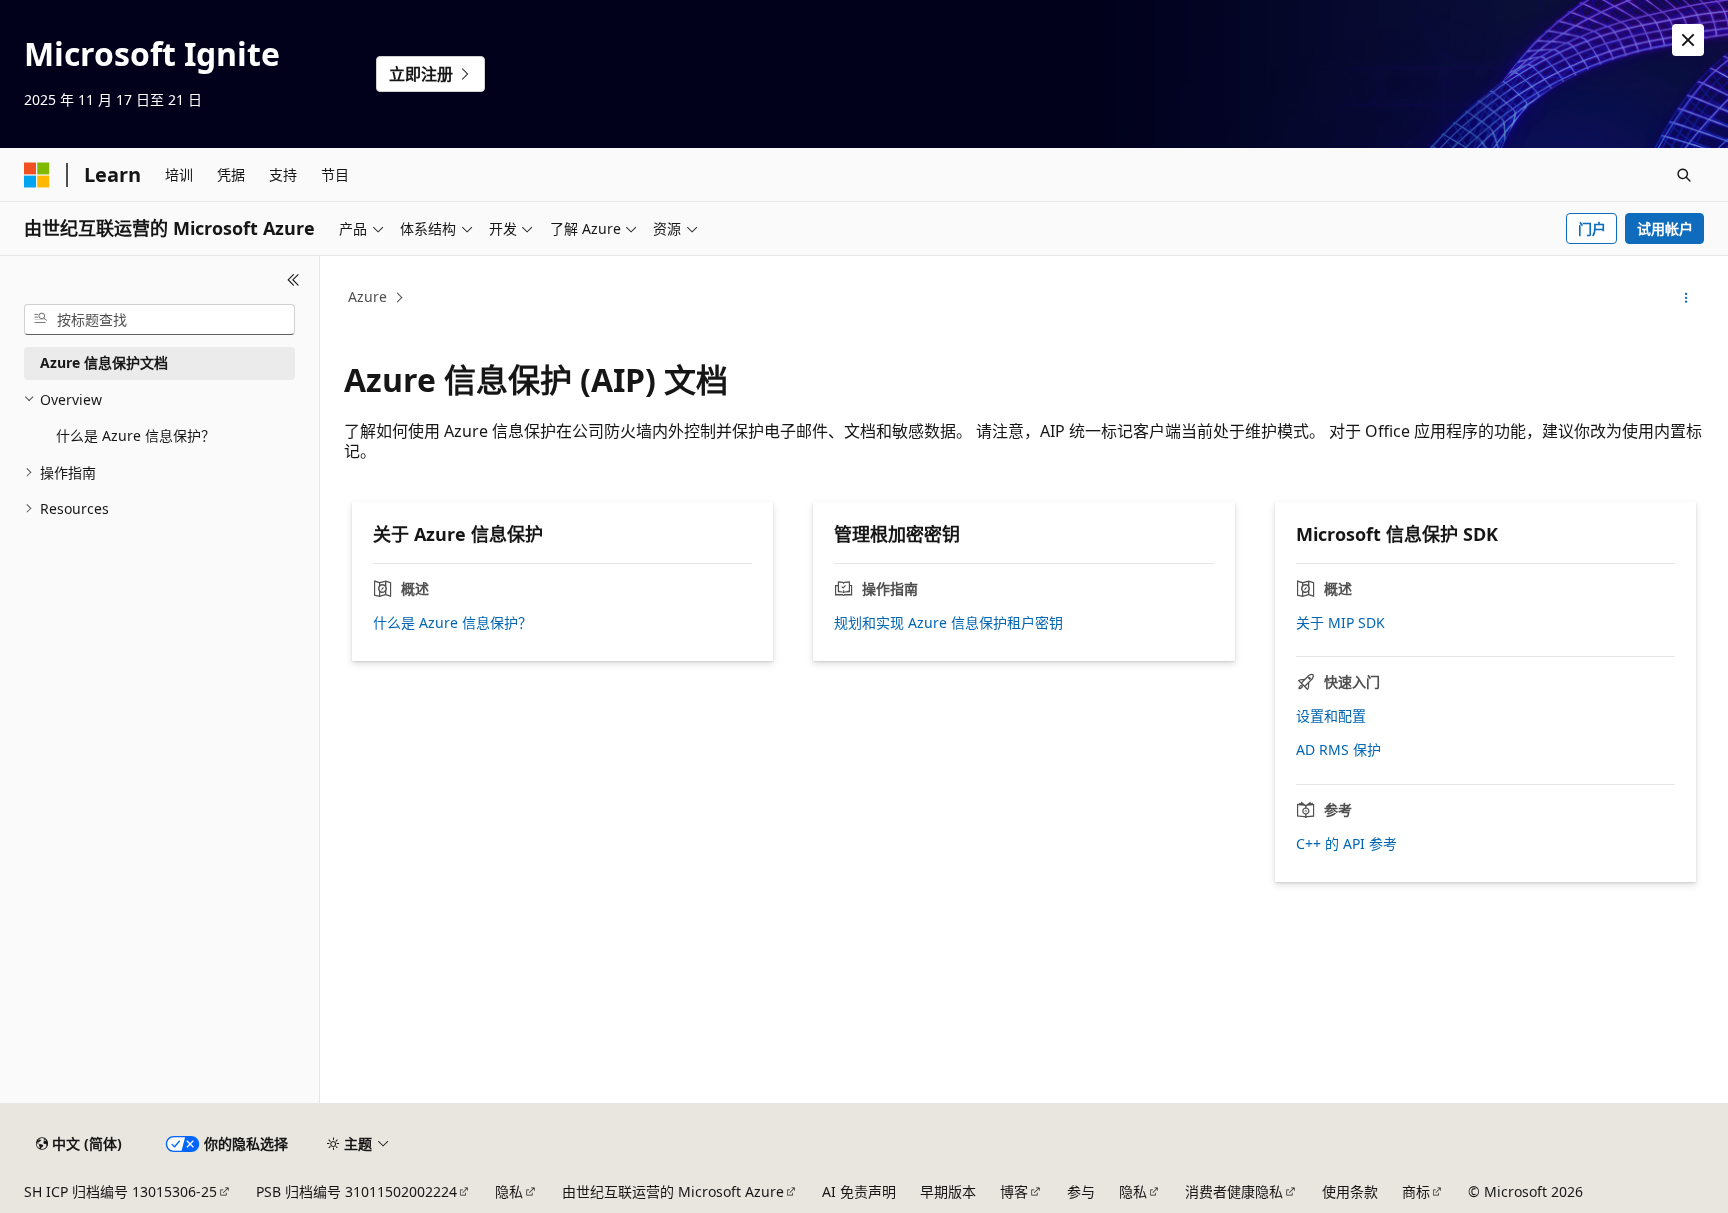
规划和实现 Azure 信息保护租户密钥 (948, 623)
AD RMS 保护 (1338, 750)
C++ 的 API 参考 (1346, 844)
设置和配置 (1331, 716)
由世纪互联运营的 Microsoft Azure (673, 1191)
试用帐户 (1665, 228)
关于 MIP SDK (1340, 623)
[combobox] (159, 320)
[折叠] (293, 280)
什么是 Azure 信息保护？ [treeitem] (135, 435)
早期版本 (948, 1191)
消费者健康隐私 (1234, 1191)
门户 (1592, 228)
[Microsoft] (37, 175)
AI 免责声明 (859, 1191)
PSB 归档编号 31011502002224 (356, 1191)
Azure (367, 296)
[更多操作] (1686, 298)
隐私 (509, 1191)
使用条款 (1350, 1191)
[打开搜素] (1684, 175)
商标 (1416, 1191)
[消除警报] (1688, 40)
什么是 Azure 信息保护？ (452, 623)
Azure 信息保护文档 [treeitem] (104, 362)
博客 (1014, 1191)
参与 (1081, 1191)
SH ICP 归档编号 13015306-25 (120, 1191)
